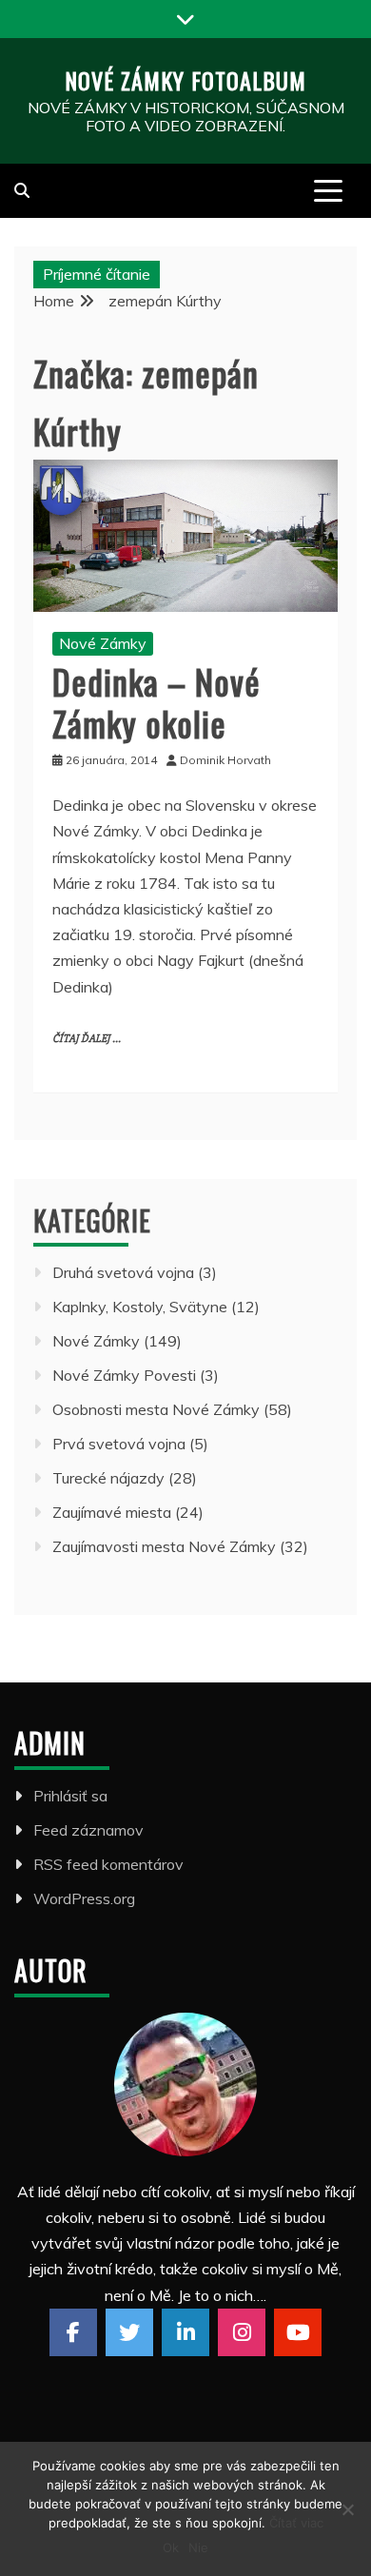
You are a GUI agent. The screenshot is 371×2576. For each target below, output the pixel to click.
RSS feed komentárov (108, 1864)
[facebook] (73, 2332)
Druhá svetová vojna (123, 1272)
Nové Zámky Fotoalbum (185, 80)
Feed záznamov (88, 1830)
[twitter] (129, 2332)
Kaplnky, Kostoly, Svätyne (140, 1307)
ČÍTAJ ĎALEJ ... (87, 1039)
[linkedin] (185, 2332)
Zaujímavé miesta (112, 1512)
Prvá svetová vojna (119, 1444)
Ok (171, 2547)
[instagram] (242, 2332)
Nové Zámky (103, 643)
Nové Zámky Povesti (124, 1375)
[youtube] (298, 2332)
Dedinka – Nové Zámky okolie (156, 701)
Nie (198, 2547)
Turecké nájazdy (108, 1478)
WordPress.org (84, 1898)
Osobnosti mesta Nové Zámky (156, 1409)
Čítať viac (296, 2523)
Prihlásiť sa (70, 1796)
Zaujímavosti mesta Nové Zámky (164, 1546)
